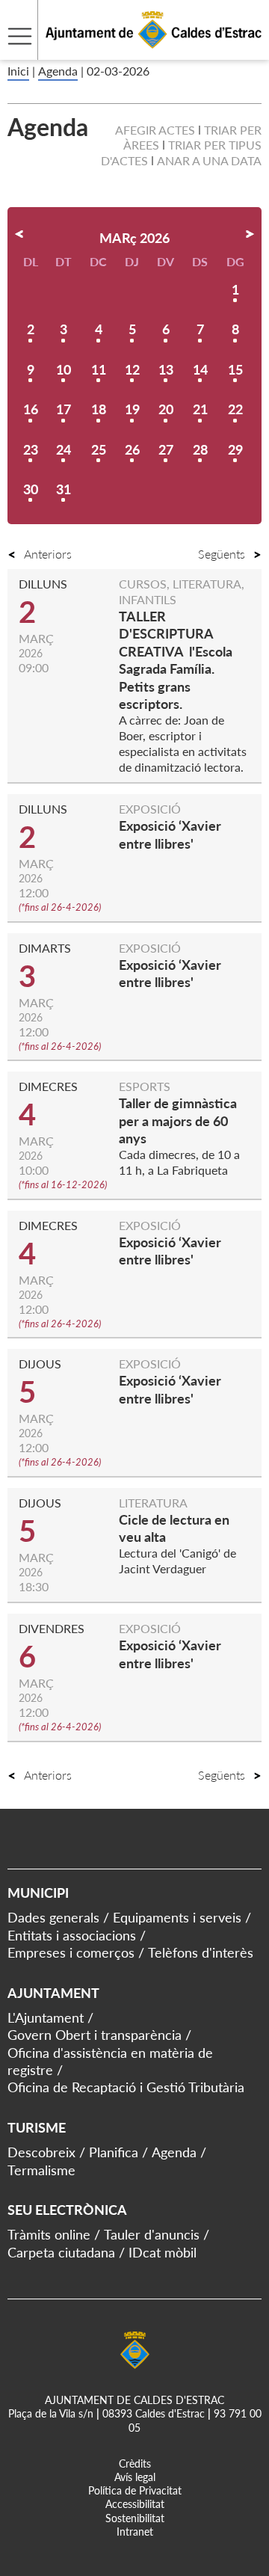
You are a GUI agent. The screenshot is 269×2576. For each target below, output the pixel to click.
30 (31, 489)
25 (99, 449)
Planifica (114, 2152)
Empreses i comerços (71, 1952)
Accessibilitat (135, 2504)
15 (235, 369)
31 (64, 489)
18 (99, 409)
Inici (18, 71)
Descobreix (41, 2152)
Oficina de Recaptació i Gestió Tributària (126, 2087)
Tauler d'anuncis (152, 2234)
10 (64, 369)
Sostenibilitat (135, 2518)
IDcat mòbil (163, 2252)
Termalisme (41, 2170)
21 (200, 409)
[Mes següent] (250, 234)
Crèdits (135, 2463)
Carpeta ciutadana (61, 2252)
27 (166, 449)
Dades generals (53, 1917)
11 (99, 369)
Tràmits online (49, 2234)
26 (132, 449)
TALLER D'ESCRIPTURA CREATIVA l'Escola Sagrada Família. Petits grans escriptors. (176, 660)
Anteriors (48, 554)
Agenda (58, 71)
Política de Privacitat (135, 2490)
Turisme (37, 2127)
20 (166, 409)
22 (235, 409)
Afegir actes (155, 130)
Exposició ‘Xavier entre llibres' (170, 973)
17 (64, 409)
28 (200, 449)
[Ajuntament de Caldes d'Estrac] (131, 50)
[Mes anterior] (19, 234)
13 (166, 369)
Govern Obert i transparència (95, 2035)
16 (31, 409)
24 (64, 449)
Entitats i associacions (72, 1935)
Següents (222, 554)
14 (200, 369)
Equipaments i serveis (177, 1917)
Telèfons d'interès (201, 1952)
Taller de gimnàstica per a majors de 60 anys (178, 1121)
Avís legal (135, 2477)
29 (235, 449)
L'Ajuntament (46, 2017)
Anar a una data (209, 160)
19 (132, 409)
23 (31, 449)
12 (132, 369)
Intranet (135, 2532)
